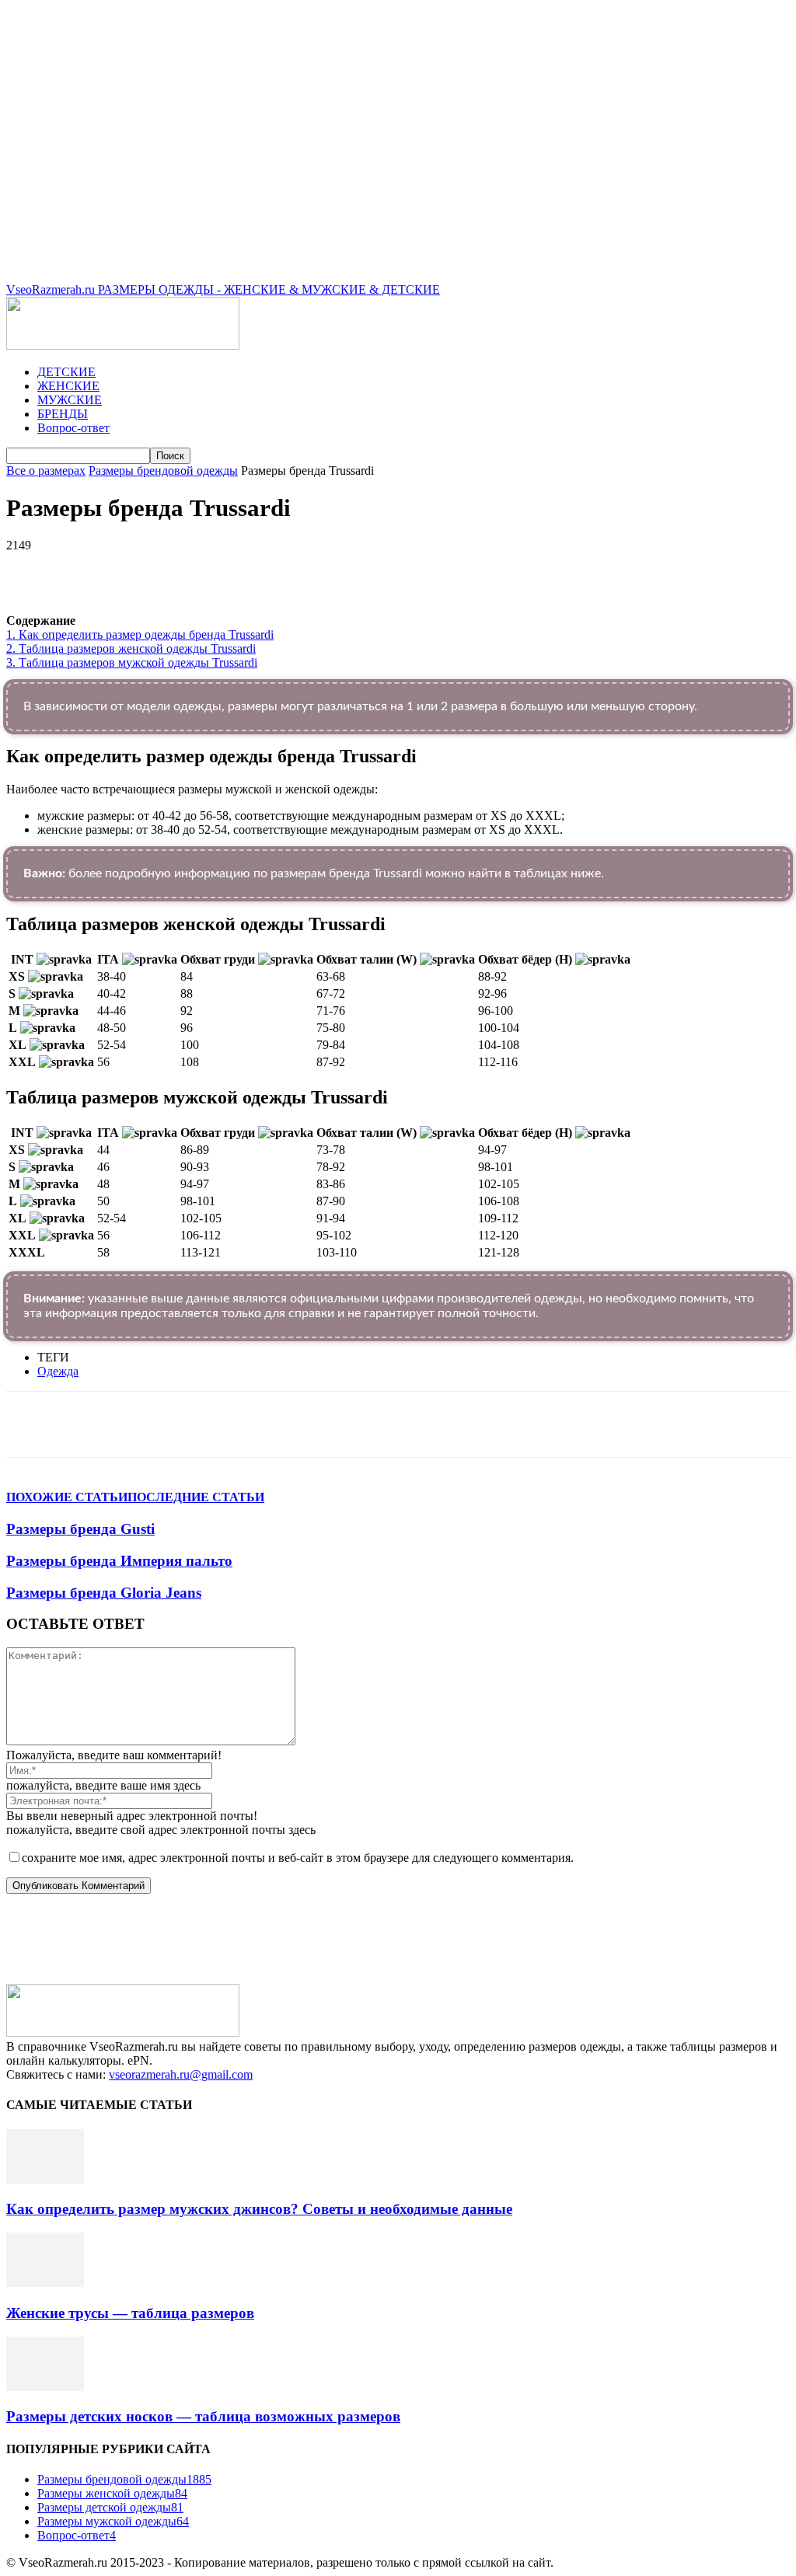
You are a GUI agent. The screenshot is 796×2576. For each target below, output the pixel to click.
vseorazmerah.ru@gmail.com (181, 2074)
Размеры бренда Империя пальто (119, 1561)
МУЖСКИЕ (70, 400)
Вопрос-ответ (73, 428)
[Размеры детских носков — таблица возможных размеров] (45, 2387)
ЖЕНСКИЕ (68, 386)
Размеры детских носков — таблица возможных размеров (203, 2416)
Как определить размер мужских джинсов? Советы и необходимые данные (259, 2209)
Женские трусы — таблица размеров (130, 2313)
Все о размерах (46, 471)
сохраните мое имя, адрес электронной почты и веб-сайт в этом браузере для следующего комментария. (298, 1858)
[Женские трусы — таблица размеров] (45, 2283)
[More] (445, 569)
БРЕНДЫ (63, 414)
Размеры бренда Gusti (80, 1529)
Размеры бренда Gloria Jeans (104, 1593)
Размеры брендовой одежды (163, 471)
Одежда (58, 1371)
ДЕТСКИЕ (66, 372)
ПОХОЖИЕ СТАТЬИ (67, 1497)
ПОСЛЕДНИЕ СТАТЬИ (196, 1497)
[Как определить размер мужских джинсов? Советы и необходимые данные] (45, 2179)
